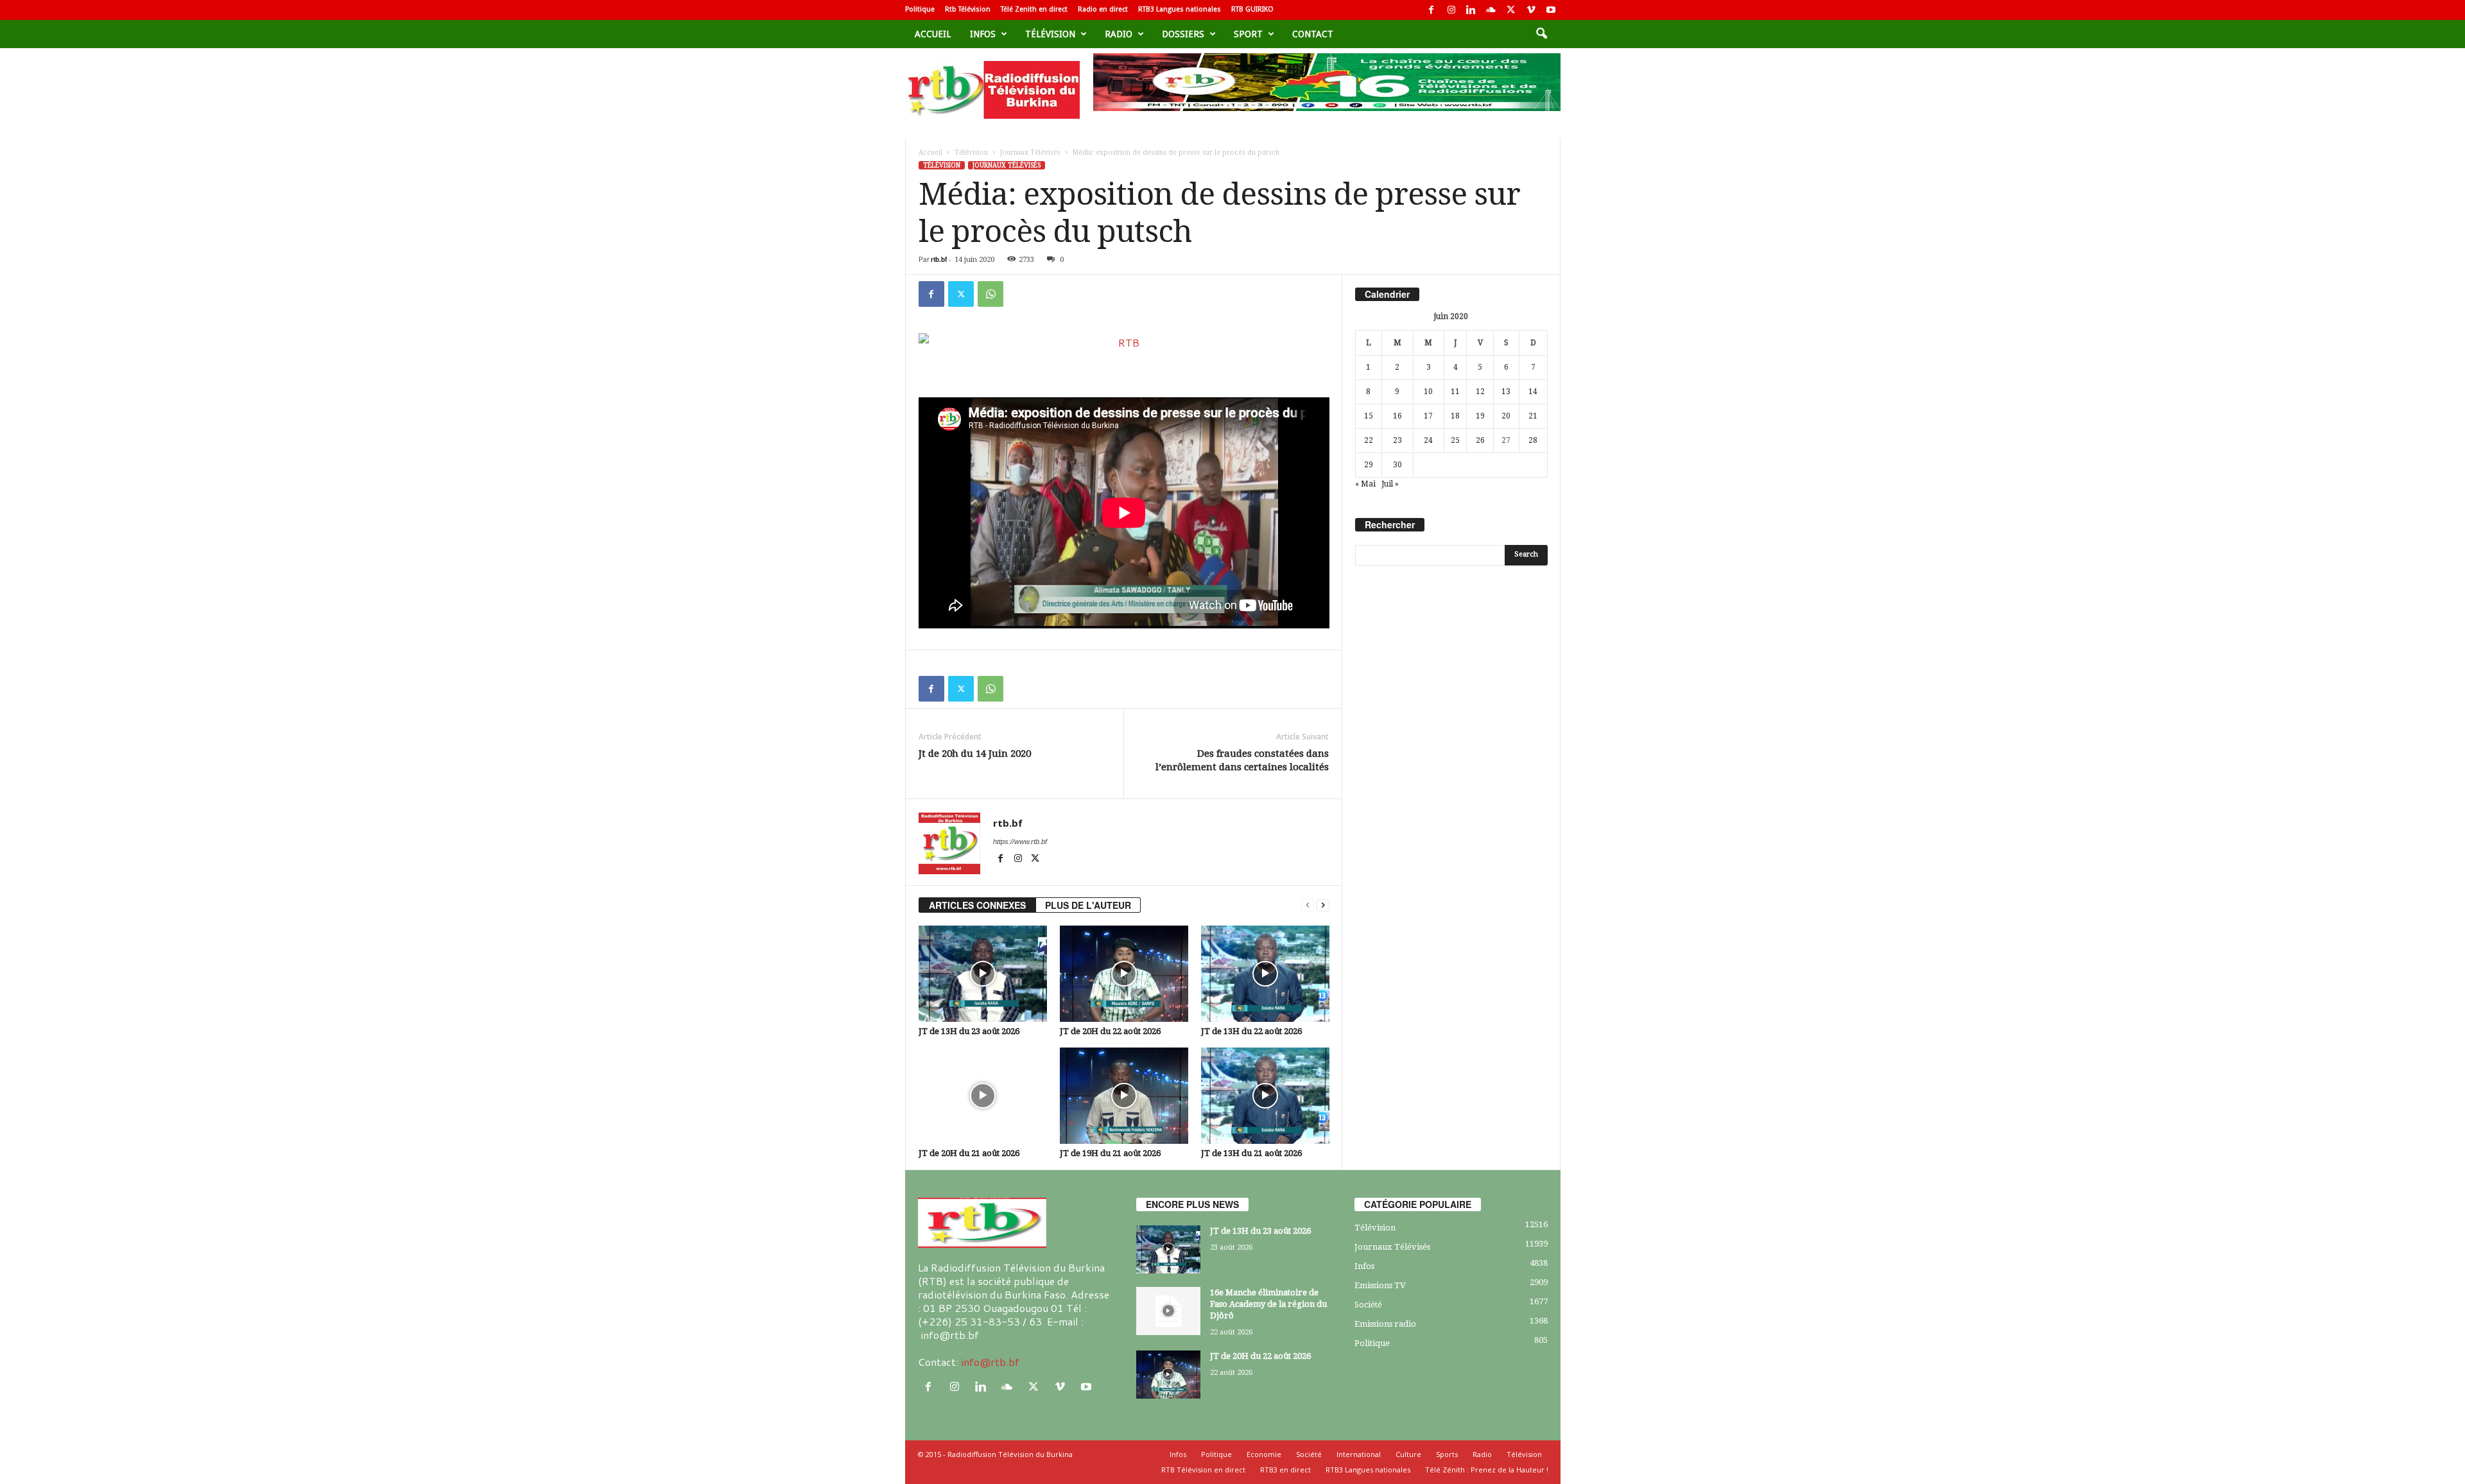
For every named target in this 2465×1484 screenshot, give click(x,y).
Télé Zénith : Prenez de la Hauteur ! (1487, 1470)
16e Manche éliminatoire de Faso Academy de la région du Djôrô (1268, 1304)
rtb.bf (939, 259)
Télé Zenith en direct (1034, 9)
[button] (1541, 34)
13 (1506, 392)
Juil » (1390, 484)
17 (1428, 416)
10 (1428, 392)
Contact (1313, 34)
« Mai (1365, 484)
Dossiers (1183, 34)
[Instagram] (1451, 10)
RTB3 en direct (1285, 1470)
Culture (1408, 1454)
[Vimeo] (1531, 10)
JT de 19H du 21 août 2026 (1110, 1153)
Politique (920, 9)
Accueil (933, 34)
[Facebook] (1431, 10)
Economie (1264, 1454)
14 (1533, 392)
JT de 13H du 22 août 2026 (1251, 1031)
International (1359, 1454)
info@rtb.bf (990, 1362)
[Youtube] (1551, 10)
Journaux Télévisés (1030, 152)
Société (1368, 1305)
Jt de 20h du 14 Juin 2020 (975, 754)
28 (1533, 440)
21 (1533, 416)
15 (1369, 416)
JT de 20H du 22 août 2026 (1110, 1031)
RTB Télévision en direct (1203, 1470)
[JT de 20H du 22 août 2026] (1124, 974)
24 (1428, 440)
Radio (1119, 34)
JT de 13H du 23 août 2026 (969, 1031)
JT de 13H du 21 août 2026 (1251, 1153)
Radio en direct (1103, 9)
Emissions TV (1380, 1285)
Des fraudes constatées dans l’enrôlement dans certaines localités (1242, 760)
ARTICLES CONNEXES (977, 905)
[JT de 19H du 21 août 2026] (1124, 1096)
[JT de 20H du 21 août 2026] (983, 1096)
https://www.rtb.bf (1020, 841)
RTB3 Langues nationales (1180, 9)
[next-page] (1323, 905)
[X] (1511, 10)
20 (1506, 416)
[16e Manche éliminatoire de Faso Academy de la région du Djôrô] (1168, 1311)
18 (1455, 416)
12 (1480, 392)
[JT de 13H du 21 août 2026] (1265, 1096)
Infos (983, 34)
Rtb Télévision (968, 9)
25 (1455, 440)
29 (1369, 465)
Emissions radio (1385, 1324)
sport (1248, 34)
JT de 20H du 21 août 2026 (969, 1153)
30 (1397, 465)
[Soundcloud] (1491, 10)
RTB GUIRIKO (1252, 9)
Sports (1447, 1454)
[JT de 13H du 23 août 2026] (983, 974)
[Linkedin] (1471, 10)
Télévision (1050, 34)
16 (1397, 416)
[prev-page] (1308, 905)
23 (1397, 440)
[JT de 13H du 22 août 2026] (1265, 974)
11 (1455, 392)
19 (1480, 416)
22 (1369, 440)
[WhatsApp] (990, 294)
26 (1480, 440)
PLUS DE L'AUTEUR (1088, 905)
